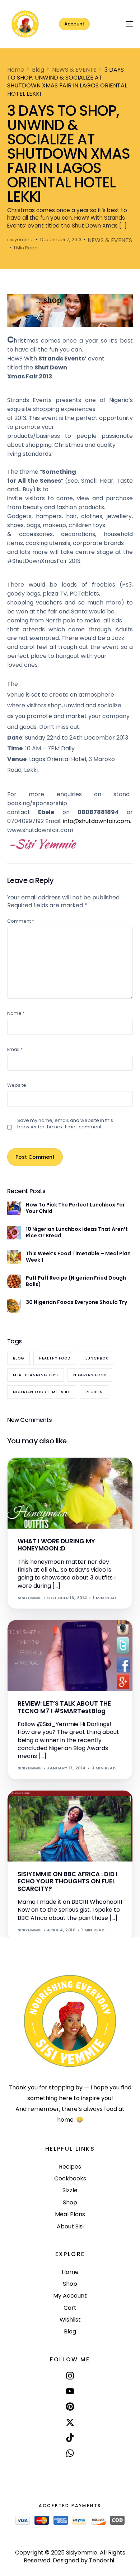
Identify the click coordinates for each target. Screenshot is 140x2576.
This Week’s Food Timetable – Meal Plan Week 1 (78, 1257)
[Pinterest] (70, 2407)
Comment (21, 921)
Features (67, 1473)
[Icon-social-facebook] (70, 2470)
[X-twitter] (70, 2422)
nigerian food (90, 1375)
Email (15, 1049)
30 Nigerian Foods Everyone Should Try (76, 1302)
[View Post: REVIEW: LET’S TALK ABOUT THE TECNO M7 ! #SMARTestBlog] (70, 1656)
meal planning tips (36, 1375)
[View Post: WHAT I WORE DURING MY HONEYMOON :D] (70, 1493)
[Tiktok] (70, 2438)
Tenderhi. (102, 2560)
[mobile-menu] (121, 24)
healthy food (55, 1358)
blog (18, 1358)
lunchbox (97, 1358)
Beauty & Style (37, 1473)
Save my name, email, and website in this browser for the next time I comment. (65, 1124)
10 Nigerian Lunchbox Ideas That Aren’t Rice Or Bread (77, 1232)
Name (16, 1013)
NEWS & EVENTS (110, 240)
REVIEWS (29, 1635)
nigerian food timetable (42, 1392)
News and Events (40, 1806)
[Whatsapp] (70, 2453)
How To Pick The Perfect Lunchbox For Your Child (75, 1208)
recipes (94, 1392)
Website (17, 1085)
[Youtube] (70, 2391)
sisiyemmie (20, 240)
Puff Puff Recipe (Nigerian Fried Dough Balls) (76, 1281)
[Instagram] (70, 2376)
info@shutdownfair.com (96, 821)
